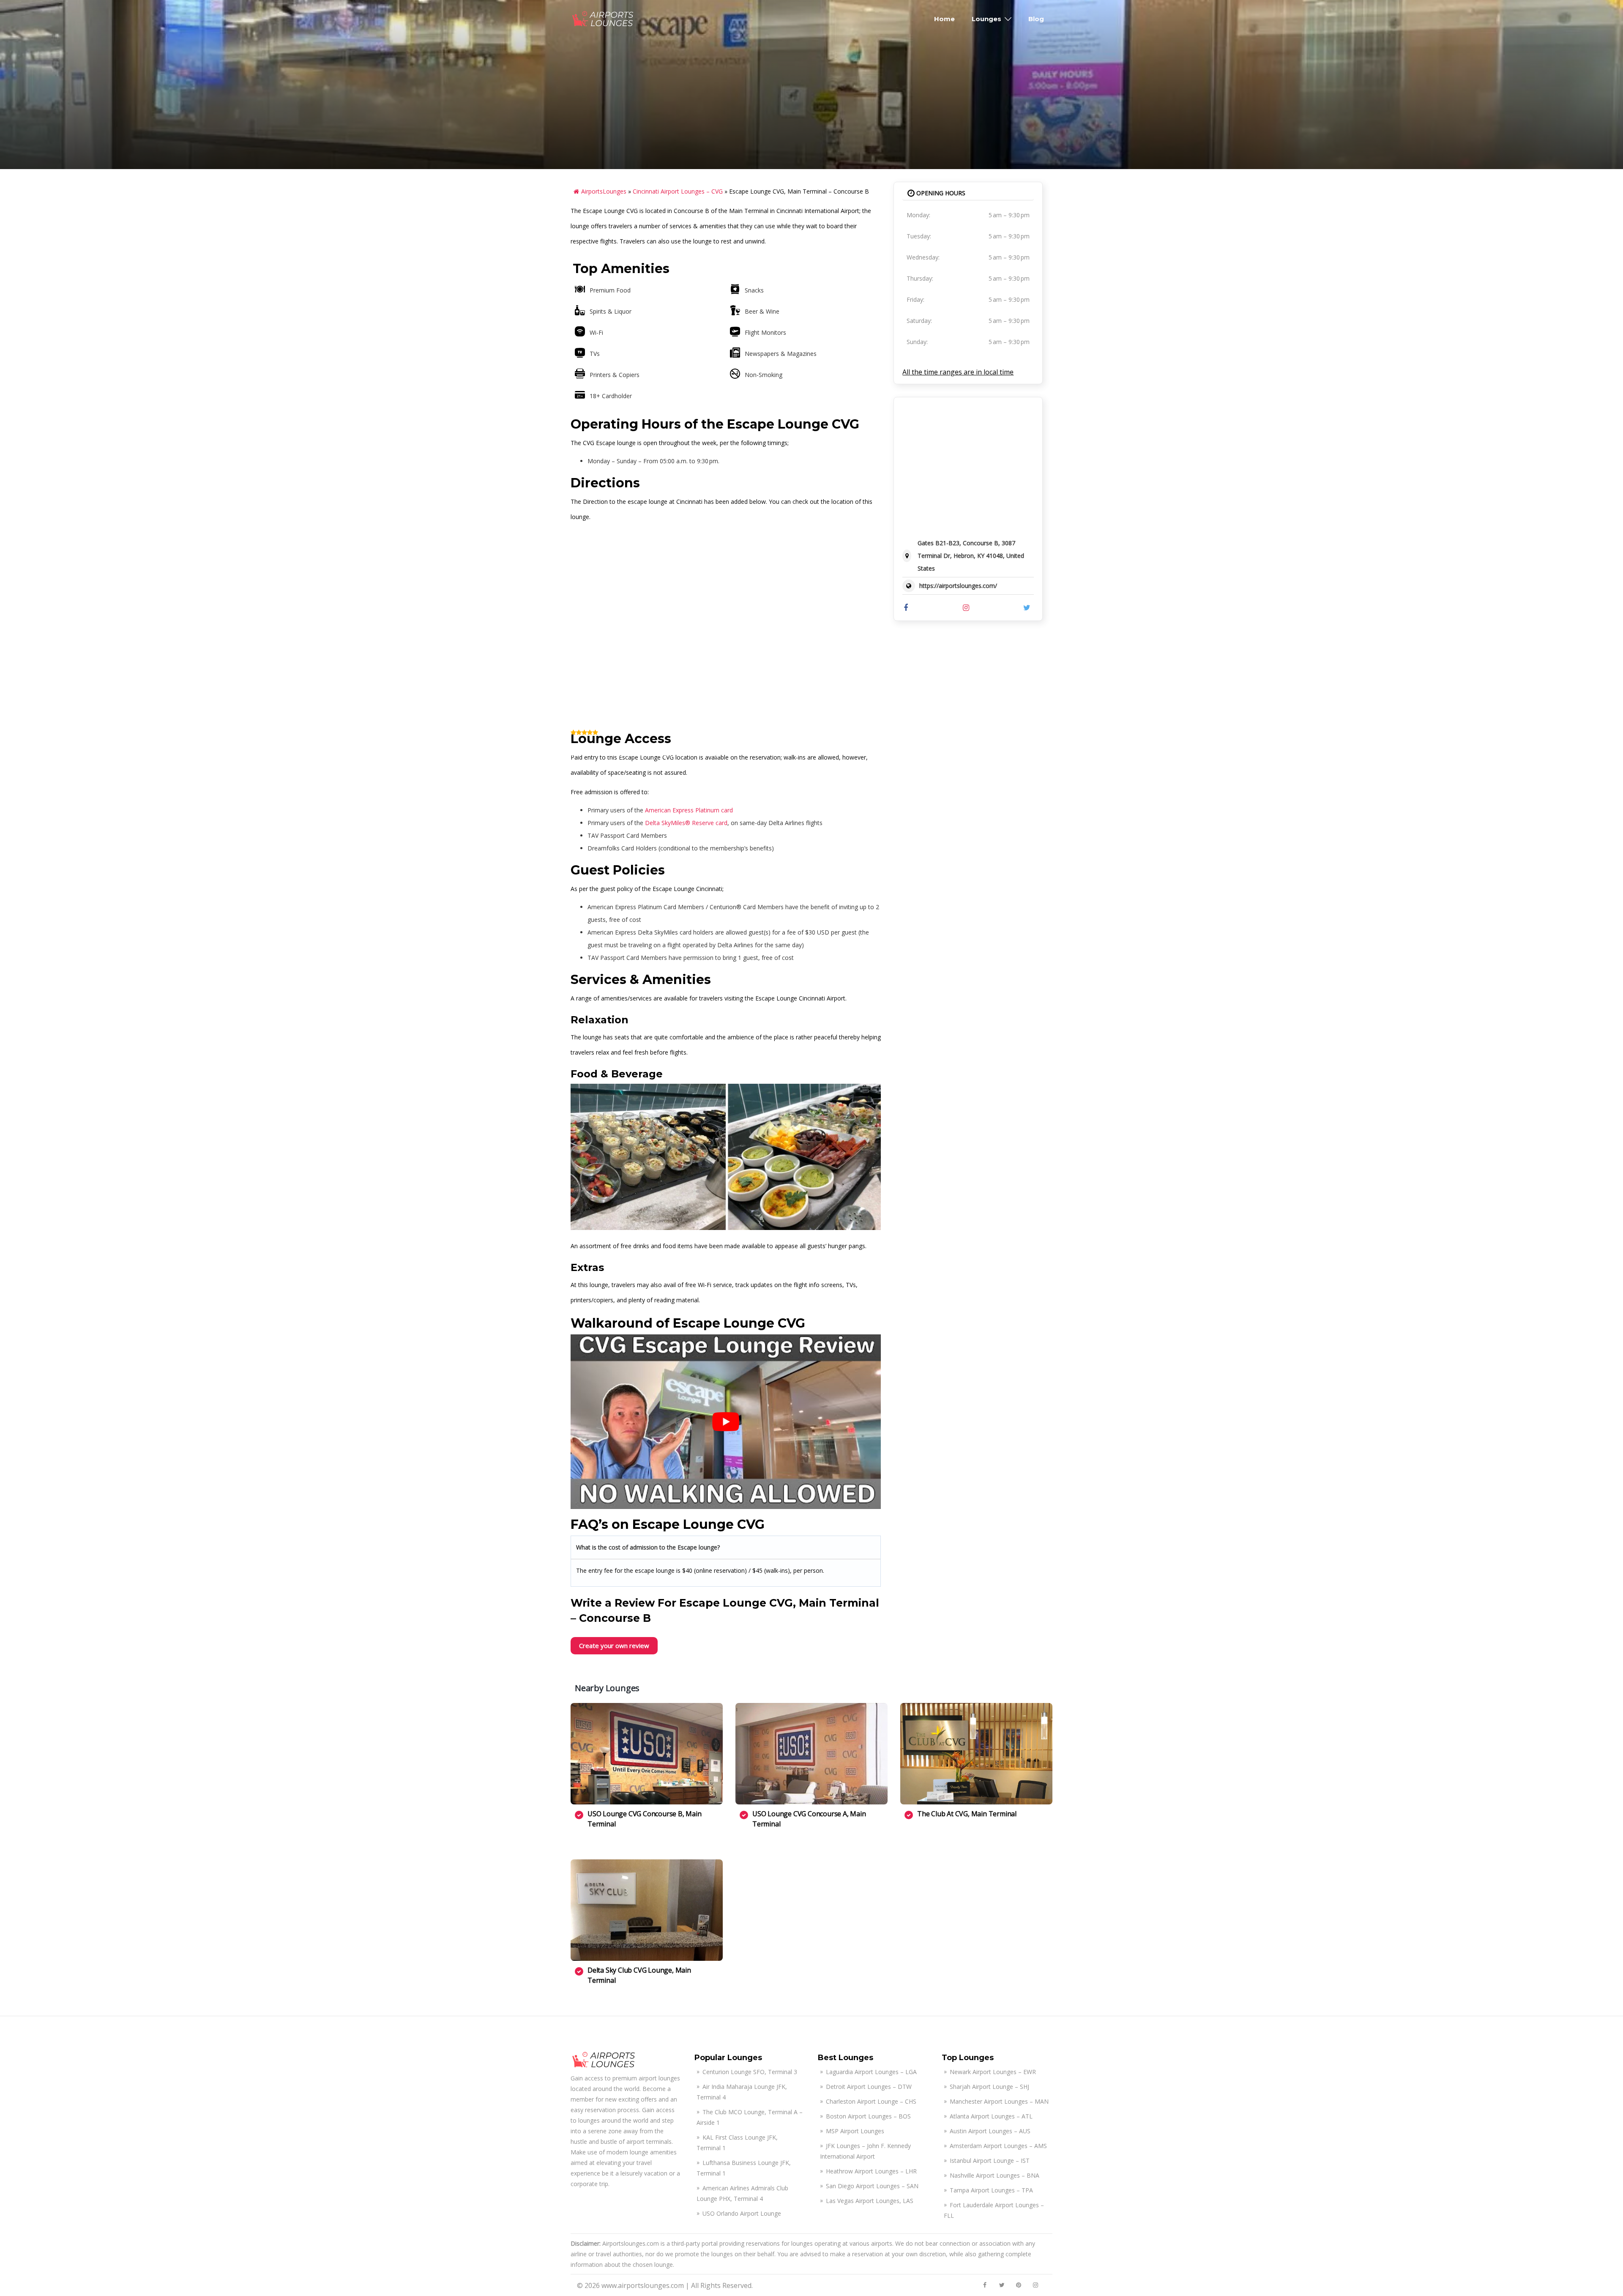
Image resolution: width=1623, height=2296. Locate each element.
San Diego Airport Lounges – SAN (872, 2186)
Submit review (1017, 742)
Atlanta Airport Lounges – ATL (991, 2116)
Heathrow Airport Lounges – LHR (871, 2171)
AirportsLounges (604, 191)
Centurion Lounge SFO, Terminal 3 (750, 2072)
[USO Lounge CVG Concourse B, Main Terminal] (647, 1754)
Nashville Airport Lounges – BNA (995, 2175)
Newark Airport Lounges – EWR (993, 2072)
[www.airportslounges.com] (603, 18)
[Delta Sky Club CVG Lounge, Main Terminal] (647, 1910)
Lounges (986, 19)
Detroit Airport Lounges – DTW (869, 2087)
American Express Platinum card (689, 810)
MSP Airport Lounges (855, 2131)
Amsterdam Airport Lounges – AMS (998, 2146)
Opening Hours (940, 193)
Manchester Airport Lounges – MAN (999, 2101)
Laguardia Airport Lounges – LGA (871, 2072)
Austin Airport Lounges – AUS (990, 2131)
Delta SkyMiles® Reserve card (686, 823)
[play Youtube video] (726, 1422)
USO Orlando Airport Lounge (742, 2213)
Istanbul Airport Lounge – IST (990, 2161)
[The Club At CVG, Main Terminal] (976, 1754)
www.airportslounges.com (643, 2285)
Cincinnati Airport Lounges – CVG (678, 191)
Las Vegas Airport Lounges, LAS (870, 2201)
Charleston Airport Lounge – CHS (871, 2101)
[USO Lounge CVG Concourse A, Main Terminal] (811, 1754)
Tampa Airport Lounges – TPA (991, 2190)
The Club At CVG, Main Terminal (967, 1814)
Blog (1036, 19)
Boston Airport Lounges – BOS (868, 2116)
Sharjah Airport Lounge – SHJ (989, 2087)
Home (944, 19)
